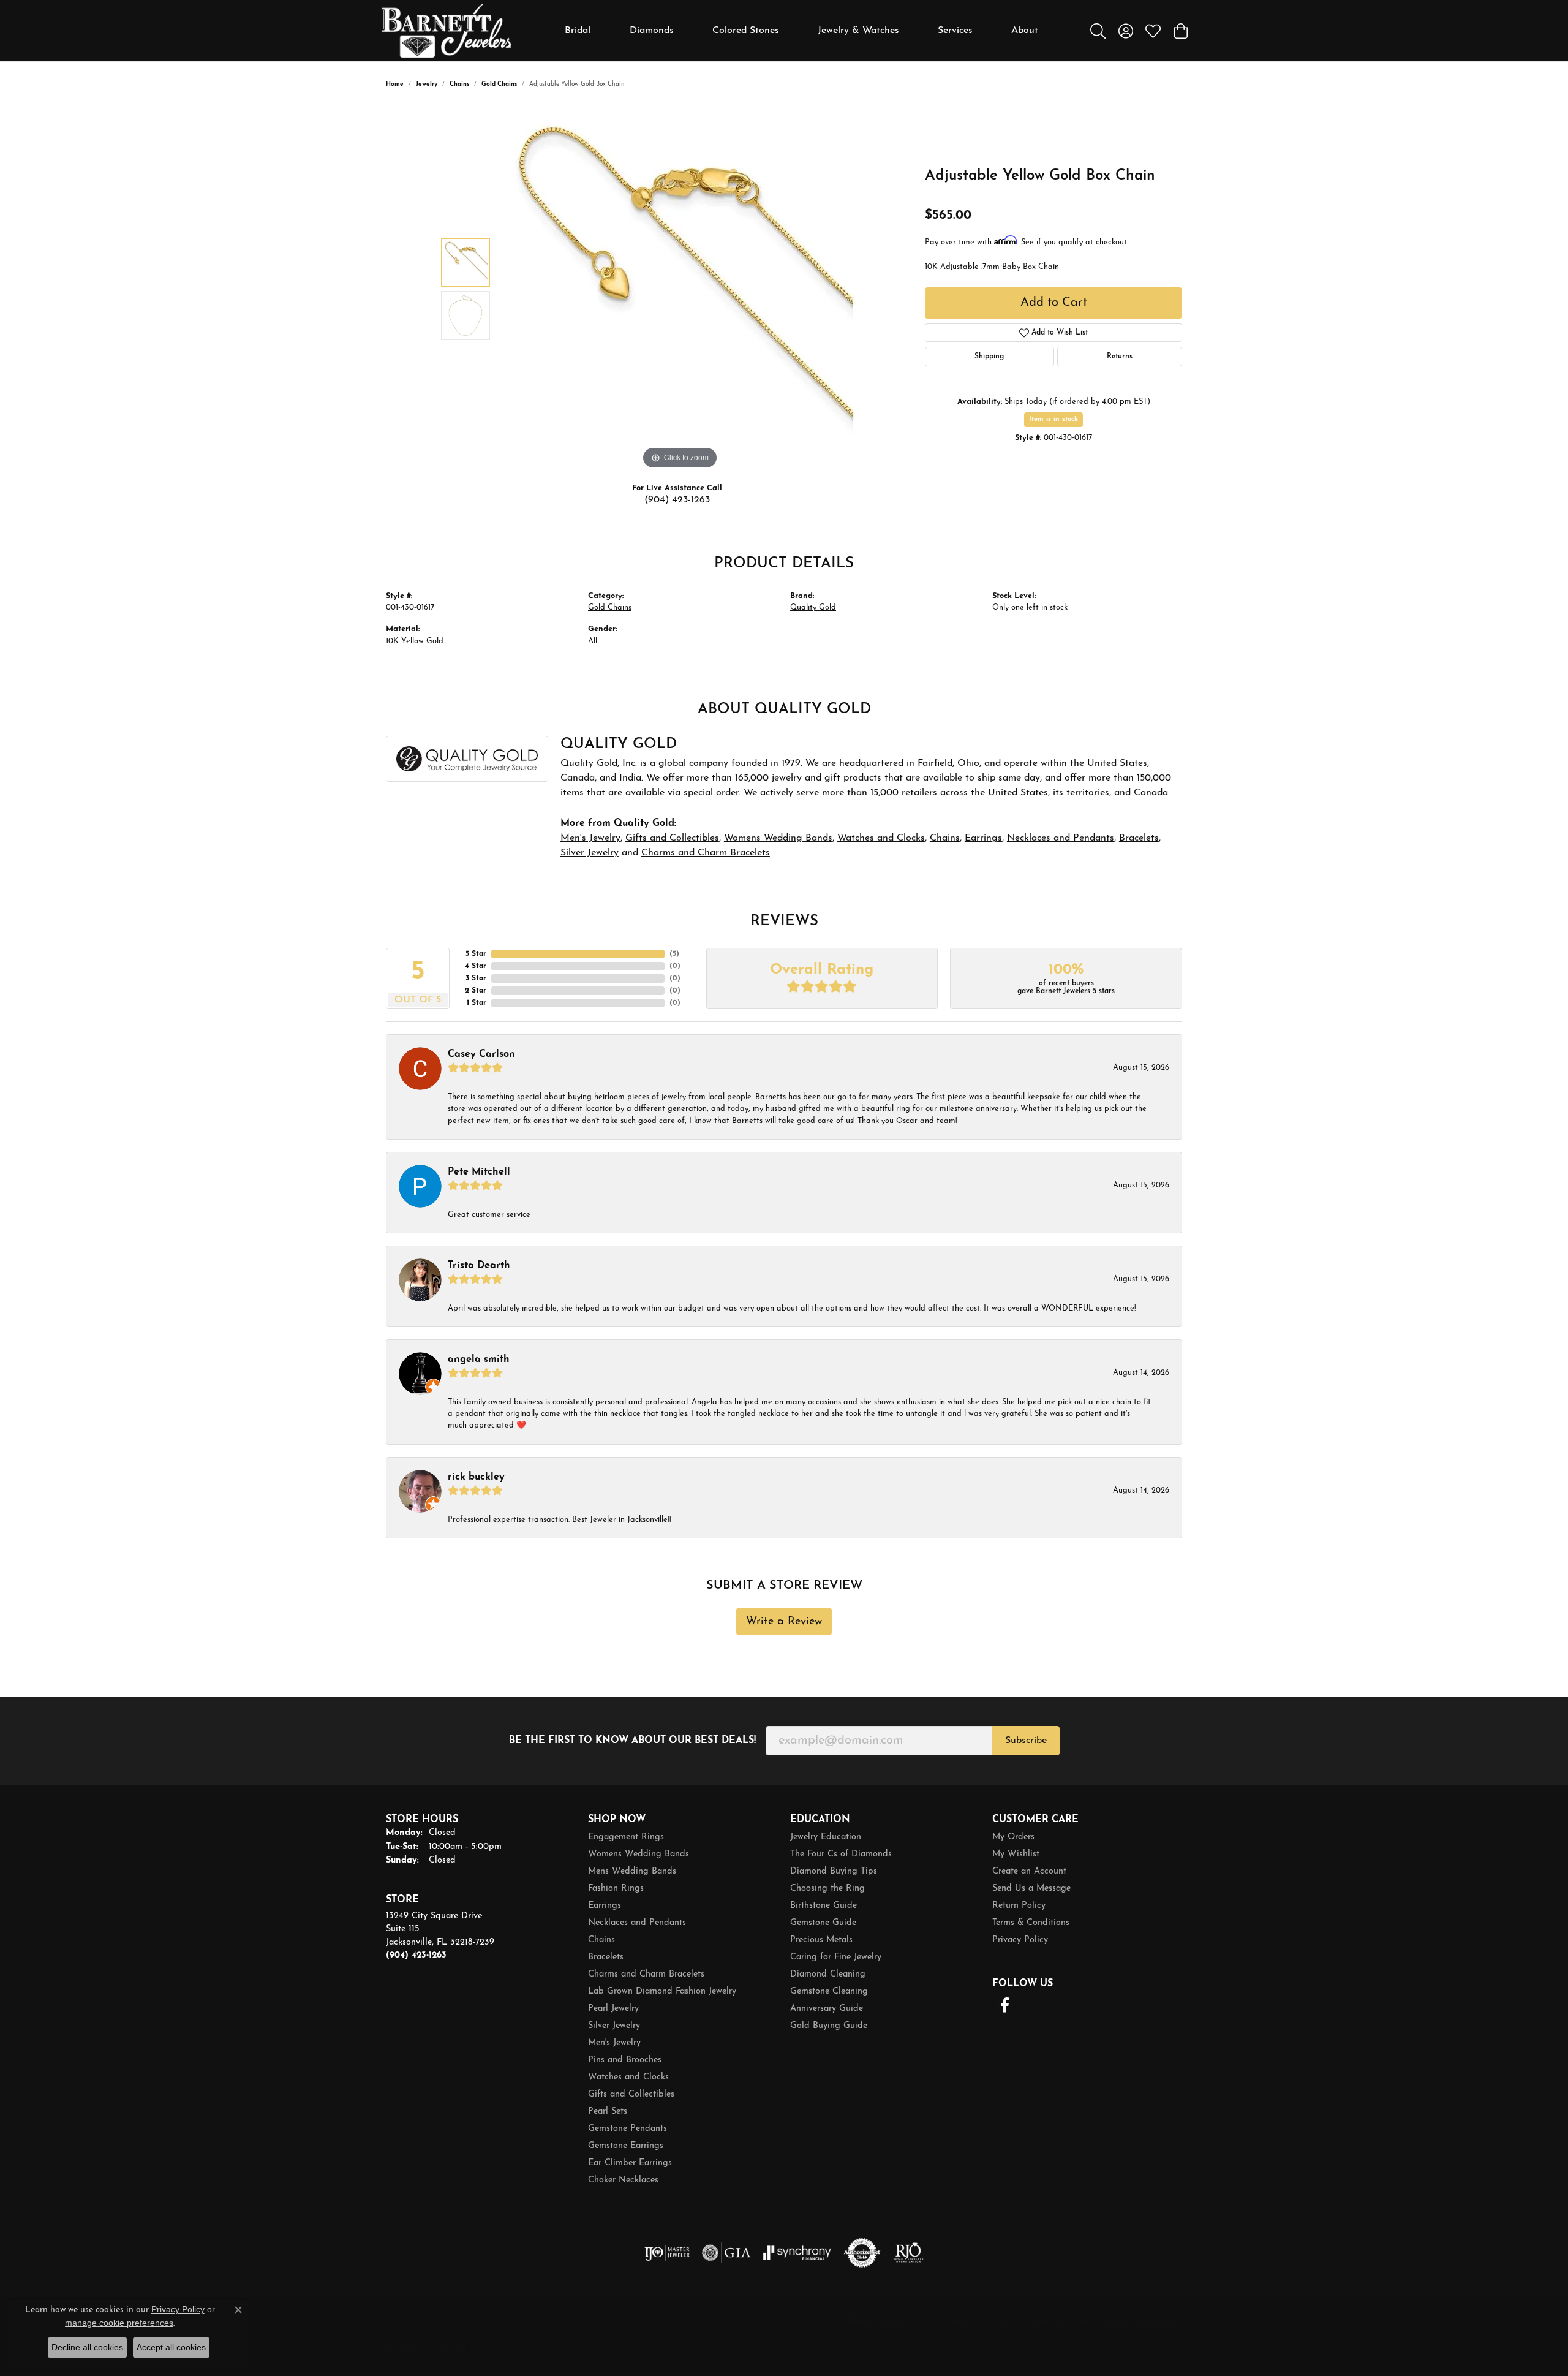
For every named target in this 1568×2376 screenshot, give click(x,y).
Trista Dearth (479, 1266)
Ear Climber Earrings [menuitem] (630, 2163)
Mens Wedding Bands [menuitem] (632, 1871)
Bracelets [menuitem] (606, 1957)
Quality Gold (813, 607)
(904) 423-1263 (677, 500)
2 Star (476, 991)
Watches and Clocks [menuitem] (628, 2077)
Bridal (578, 31)
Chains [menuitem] (601, 1940)
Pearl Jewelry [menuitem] (613, 2009)
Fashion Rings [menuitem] (616, 1889)
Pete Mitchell (479, 1172)
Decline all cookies (87, 2347)
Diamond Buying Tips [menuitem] (834, 1871)
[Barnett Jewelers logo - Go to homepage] (447, 31)
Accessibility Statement (1128, 2322)
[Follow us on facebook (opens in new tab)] (1005, 2005)
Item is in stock (1053, 419)
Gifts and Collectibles (672, 838)
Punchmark (454, 2349)
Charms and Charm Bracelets (706, 853)
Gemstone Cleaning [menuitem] (829, 1992)
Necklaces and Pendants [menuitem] (637, 1923)
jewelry (427, 84)
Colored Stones (746, 31)
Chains (459, 84)
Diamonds (652, 31)
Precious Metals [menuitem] (821, 1940)
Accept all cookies (171, 2347)
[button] (1098, 31)
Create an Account (1029, 1871)
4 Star (476, 966)
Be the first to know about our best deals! (632, 1741)
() (674, 954)
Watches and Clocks (881, 838)
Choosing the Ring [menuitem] (827, 1889)
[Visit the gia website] (726, 2253)
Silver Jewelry (590, 853)
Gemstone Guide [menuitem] (823, 1923)
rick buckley (476, 1477)
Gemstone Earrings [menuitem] (626, 2146)
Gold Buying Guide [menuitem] (829, 2026)
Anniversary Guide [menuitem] (827, 2009)
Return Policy (1019, 1906)
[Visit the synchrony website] (797, 2253)
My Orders (1013, 1837)
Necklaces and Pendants (1061, 838)
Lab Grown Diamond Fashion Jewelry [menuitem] (662, 1992)
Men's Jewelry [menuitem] (614, 2043)
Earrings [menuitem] (605, 1906)
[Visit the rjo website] (908, 2253)
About (1025, 31)
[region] (680, 289)
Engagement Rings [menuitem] (626, 1837)
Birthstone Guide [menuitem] (824, 1906)
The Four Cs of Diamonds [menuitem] (841, 1854)
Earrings (983, 838)
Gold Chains (499, 84)
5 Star (476, 954)
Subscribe (1026, 1741)
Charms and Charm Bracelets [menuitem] (646, 1974)
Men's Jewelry (590, 838)
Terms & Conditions (1031, 1923)
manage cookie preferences (119, 2323)
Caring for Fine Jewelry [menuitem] (836, 1957)
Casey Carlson (481, 1054)
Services (955, 31)
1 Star (477, 1003)
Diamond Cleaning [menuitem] (828, 1974)
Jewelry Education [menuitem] (826, 1837)
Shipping (989, 357)
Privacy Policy (1020, 1940)
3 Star (476, 978)
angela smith (479, 1360)
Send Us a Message (1031, 1889)
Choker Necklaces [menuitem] (623, 2180)
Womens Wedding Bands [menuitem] (639, 1854)
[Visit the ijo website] (667, 2253)
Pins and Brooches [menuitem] (625, 2060)
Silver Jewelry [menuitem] (614, 2026)
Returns (1120, 357)
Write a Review (784, 1621)
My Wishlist (1016, 1854)
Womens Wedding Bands (778, 838)
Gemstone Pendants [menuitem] (628, 2129)
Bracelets (1139, 838)
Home (395, 84)
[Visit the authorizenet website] (862, 2253)
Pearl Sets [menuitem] (608, 2112)
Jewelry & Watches (858, 31)
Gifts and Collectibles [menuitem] (631, 2094)
